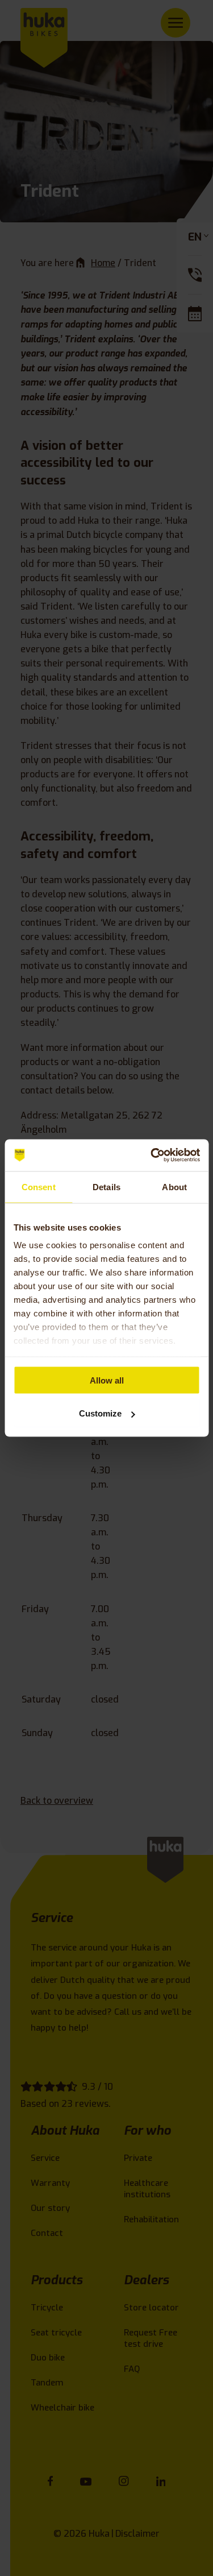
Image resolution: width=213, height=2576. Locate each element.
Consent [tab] (39, 1186)
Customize (100, 1413)
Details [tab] (106, 1186)
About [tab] (174, 1186)
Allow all (107, 1380)
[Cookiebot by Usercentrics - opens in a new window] (152, 1156)
